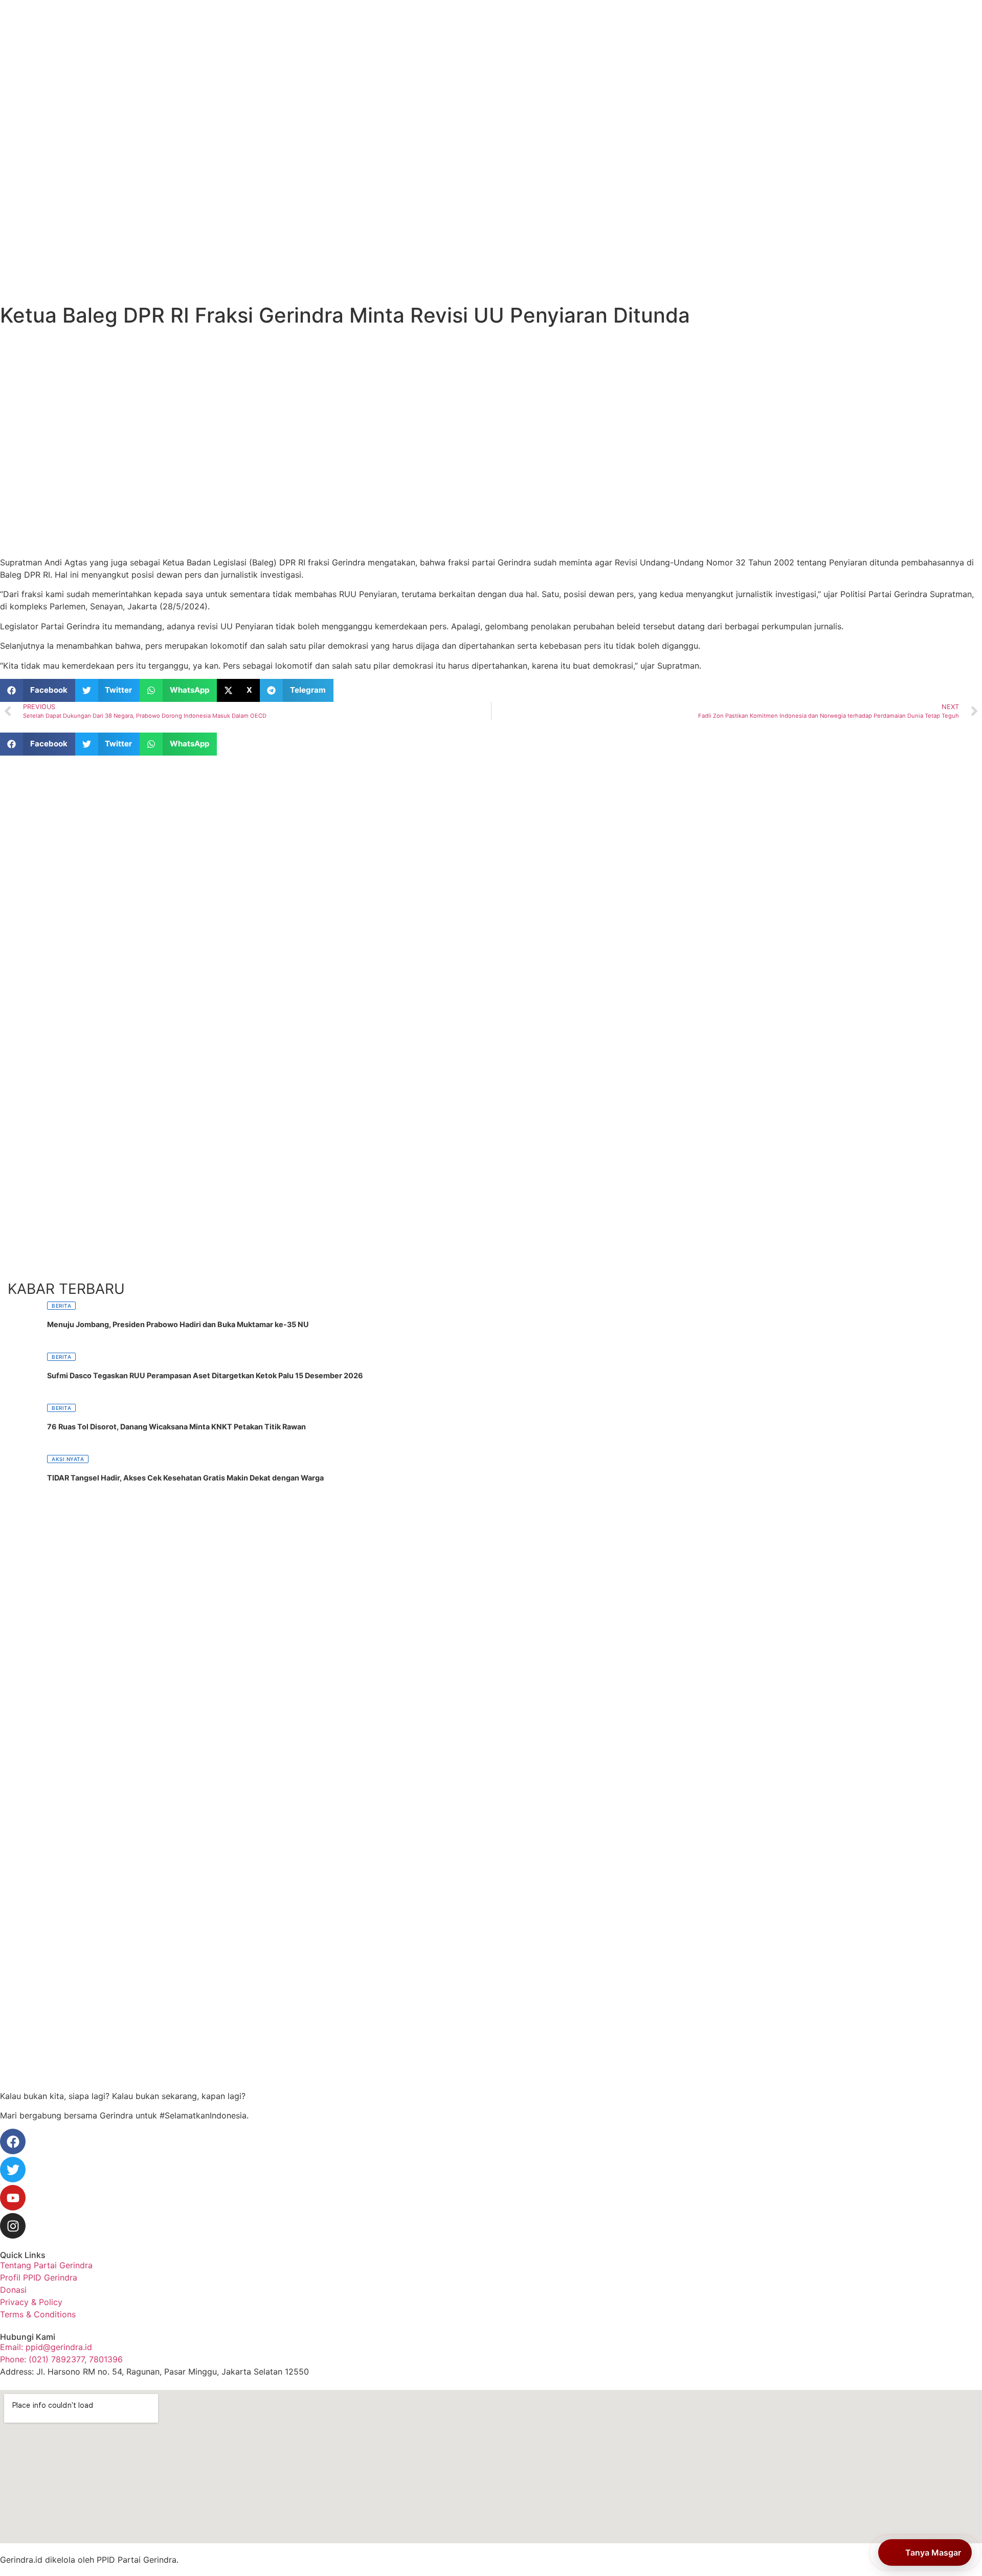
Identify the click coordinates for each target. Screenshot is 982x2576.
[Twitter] (13, 2170)
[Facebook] (13, 2141)
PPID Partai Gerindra (137, 2560)
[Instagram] (13, 2226)
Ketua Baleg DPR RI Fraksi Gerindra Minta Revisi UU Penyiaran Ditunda (345, 315)
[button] (38, 690)
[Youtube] (13, 2198)
